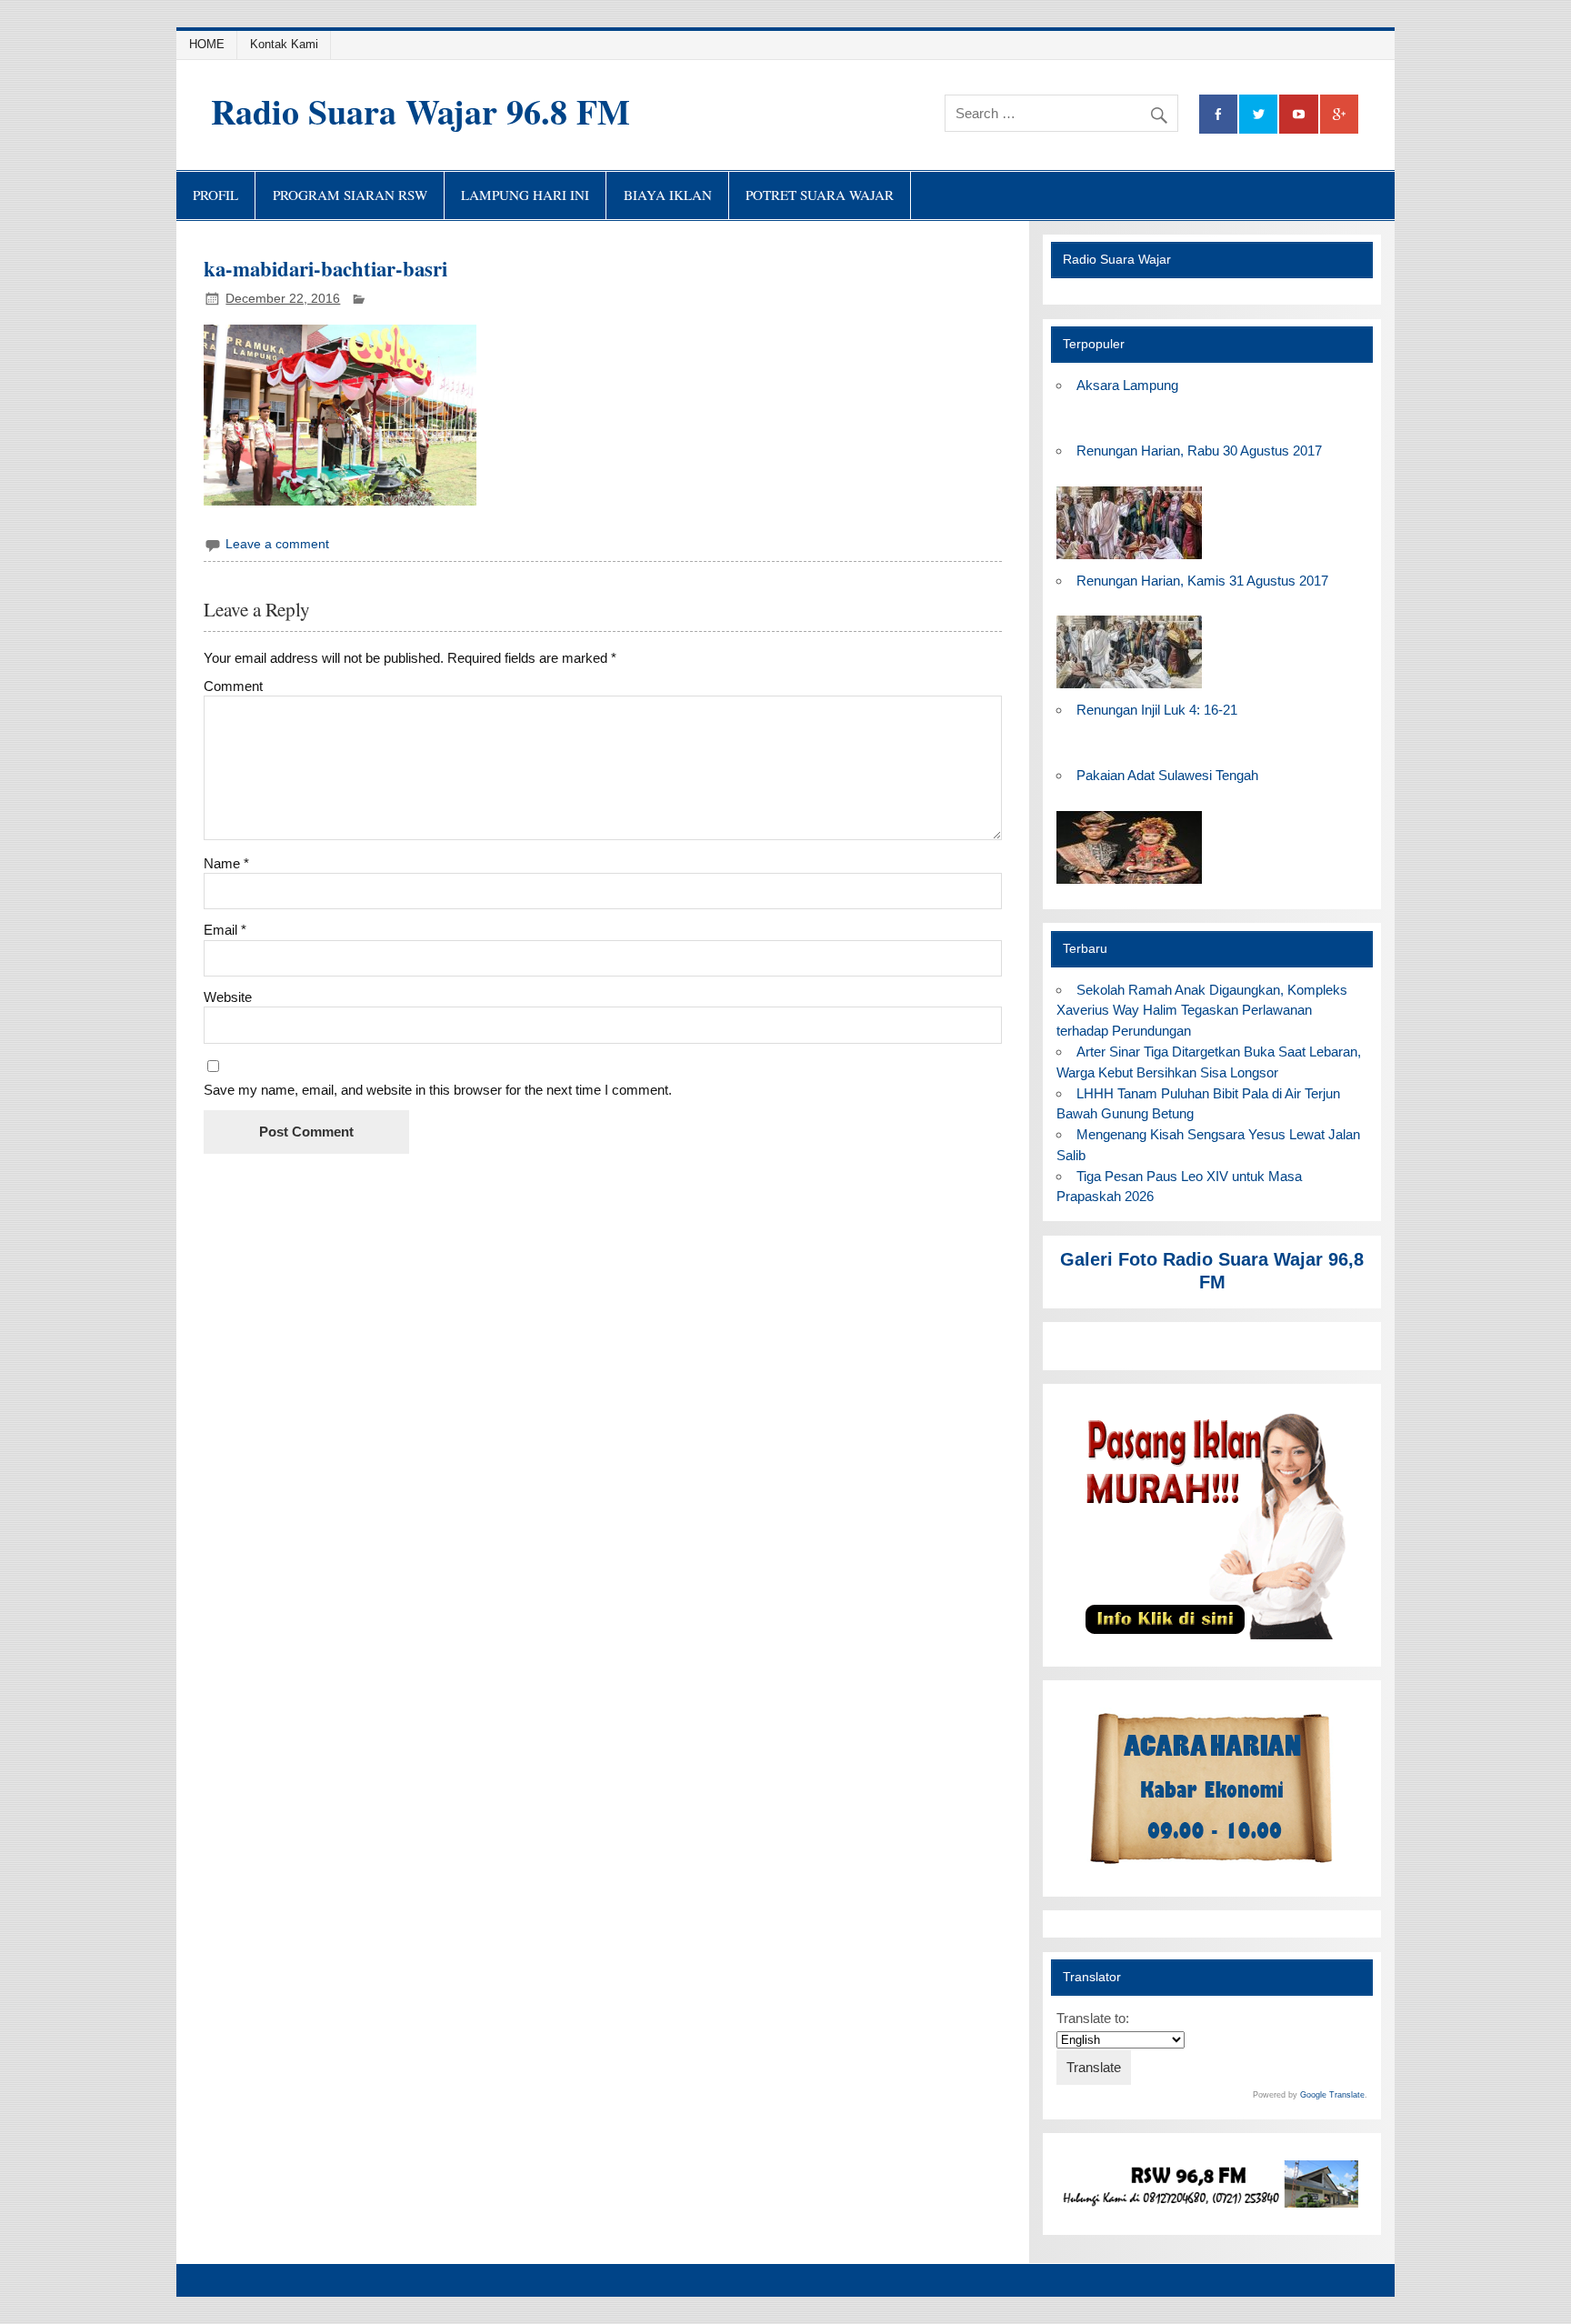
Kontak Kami (284, 44)
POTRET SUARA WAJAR (820, 195)
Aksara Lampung (1127, 385)
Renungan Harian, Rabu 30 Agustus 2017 (1199, 451)
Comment (233, 686)
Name (226, 863)
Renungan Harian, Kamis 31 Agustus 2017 (1202, 581)
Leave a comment (277, 544)
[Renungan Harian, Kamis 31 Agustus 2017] (1129, 689)
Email (225, 930)
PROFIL (215, 195)
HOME (207, 44)
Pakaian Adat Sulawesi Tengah (1167, 775)
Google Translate (1332, 2095)
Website (228, 997)
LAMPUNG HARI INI (525, 195)
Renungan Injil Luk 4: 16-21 (1157, 710)
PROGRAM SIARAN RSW (350, 195)
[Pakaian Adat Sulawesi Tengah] (1129, 884)
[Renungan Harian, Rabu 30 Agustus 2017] (1129, 560)
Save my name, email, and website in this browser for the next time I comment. (438, 1090)
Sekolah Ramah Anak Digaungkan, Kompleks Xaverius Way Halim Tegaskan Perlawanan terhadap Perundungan (1201, 1011)
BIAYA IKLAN (668, 195)
